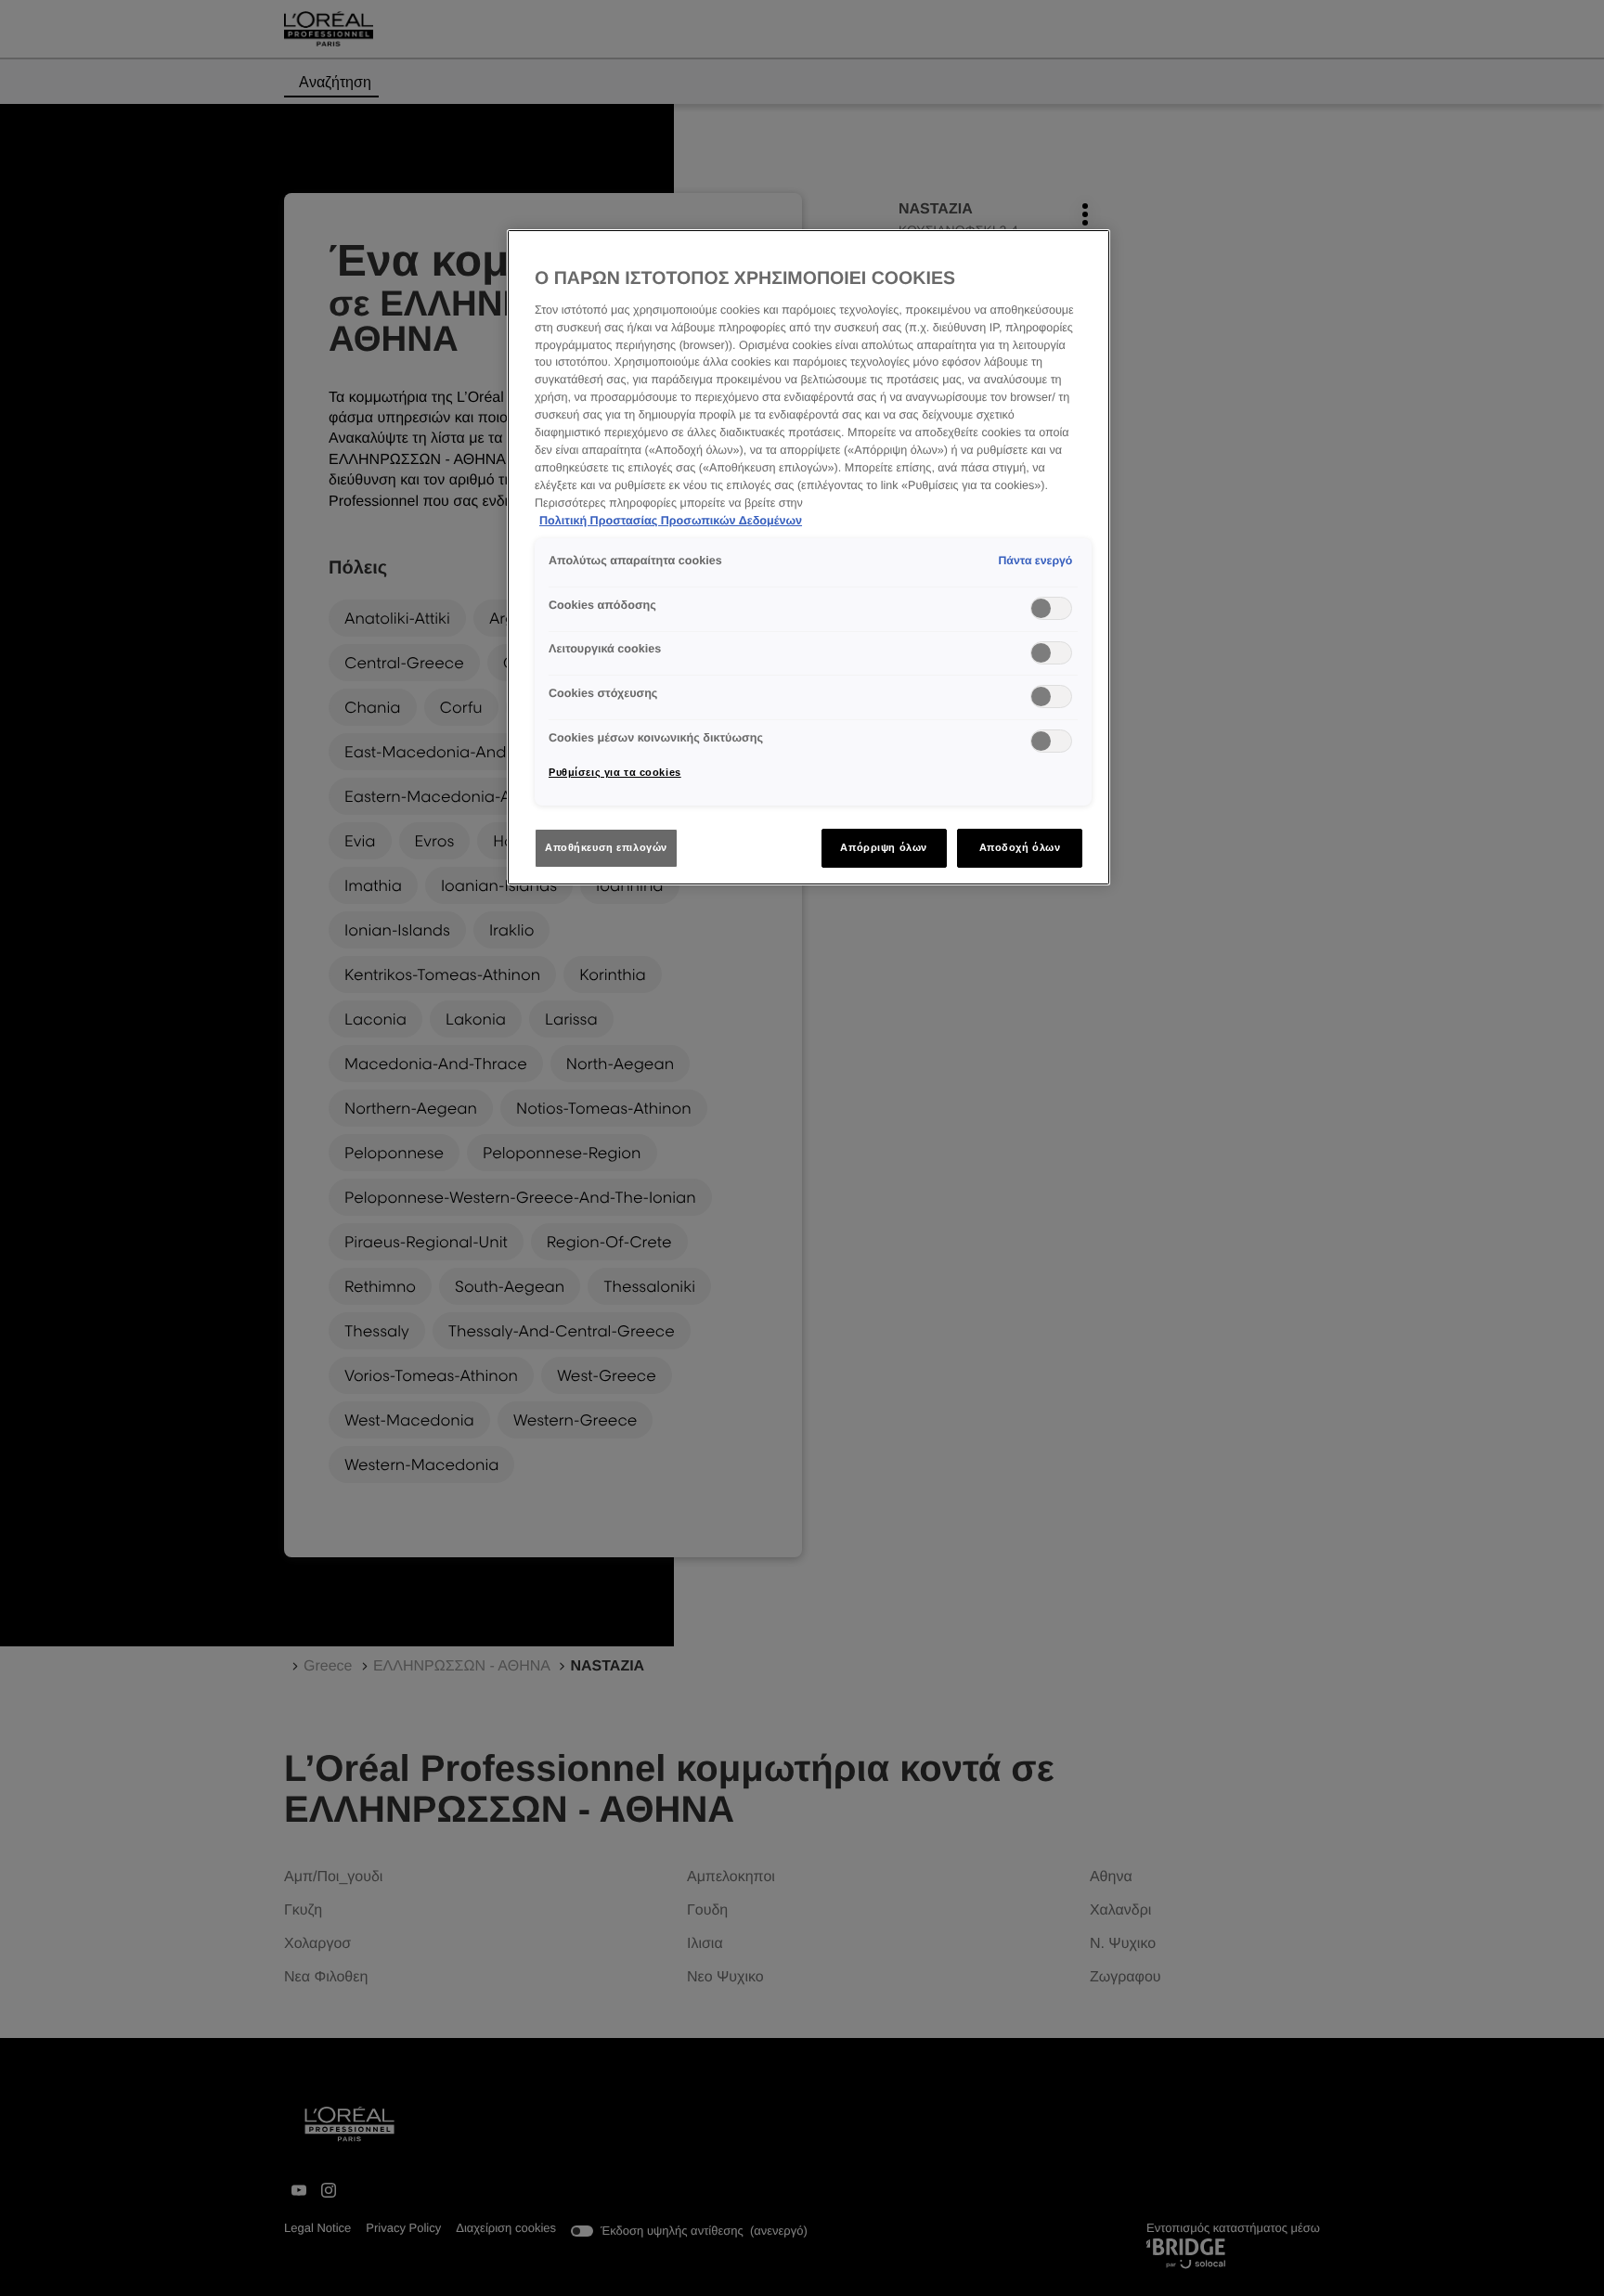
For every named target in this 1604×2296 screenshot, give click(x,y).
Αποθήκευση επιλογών (606, 847)
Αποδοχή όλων (1020, 847)
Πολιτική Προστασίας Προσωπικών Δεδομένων (671, 521)
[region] (808, 557)
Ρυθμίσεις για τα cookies (615, 772)
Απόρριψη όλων (883, 847)
